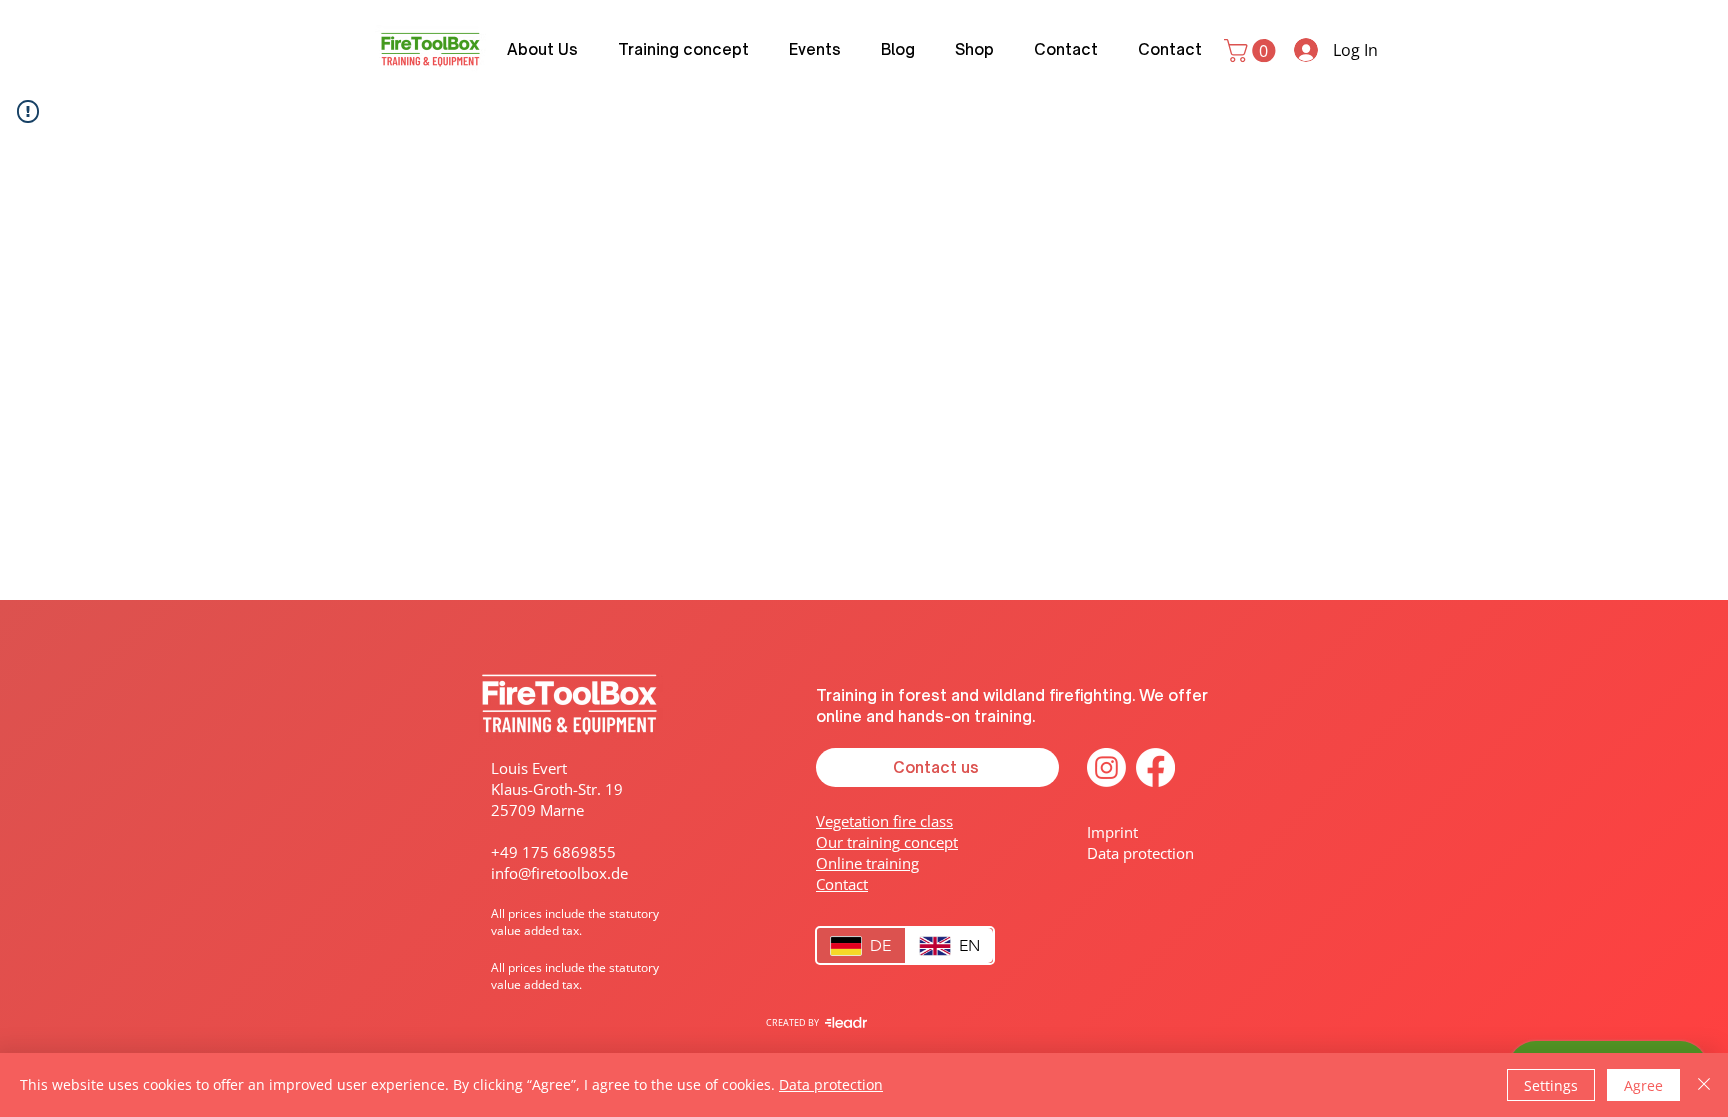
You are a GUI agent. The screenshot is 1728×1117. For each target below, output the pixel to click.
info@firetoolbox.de (559, 873)
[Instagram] (1106, 767)
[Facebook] (1155, 767)
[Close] (1704, 1085)
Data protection (831, 1084)
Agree (1643, 1085)
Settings (1551, 1085)
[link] (1252, 50)
